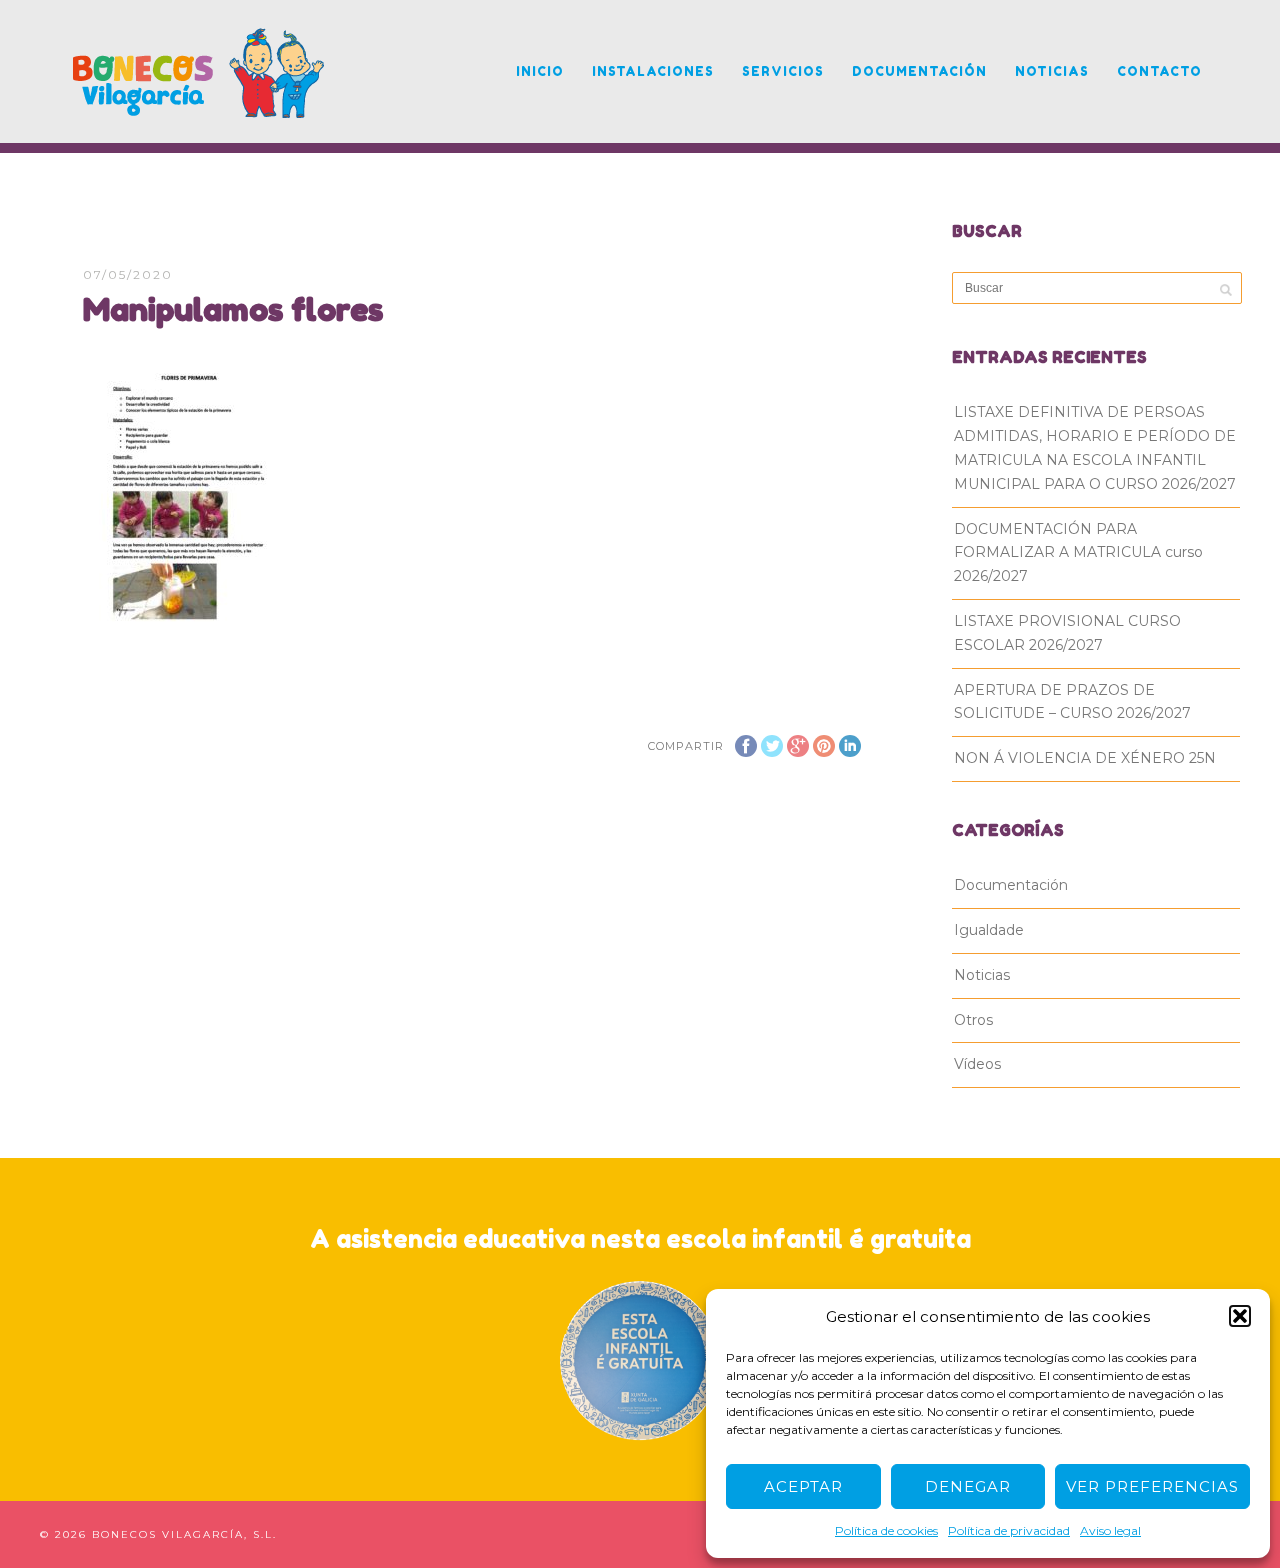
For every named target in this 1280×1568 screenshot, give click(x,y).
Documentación (919, 71)
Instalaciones (653, 71)
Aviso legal (1110, 1530)
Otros (973, 1020)
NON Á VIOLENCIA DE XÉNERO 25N (1085, 758)
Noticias (1052, 71)
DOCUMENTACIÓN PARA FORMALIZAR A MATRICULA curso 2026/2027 (1078, 553)
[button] (1240, 1316)
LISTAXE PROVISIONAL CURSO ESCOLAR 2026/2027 (1067, 633)
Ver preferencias (1152, 1486)
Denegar (968, 1486)
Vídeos (977, 1064)
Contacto (1159, 71)
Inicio (540, 71)
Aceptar (803, 1486)
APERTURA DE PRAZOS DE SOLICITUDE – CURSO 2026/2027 (1072, 702)
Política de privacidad (1009, 1530)
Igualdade (989, 930)
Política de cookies (886, 1530)
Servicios (783, 71)
